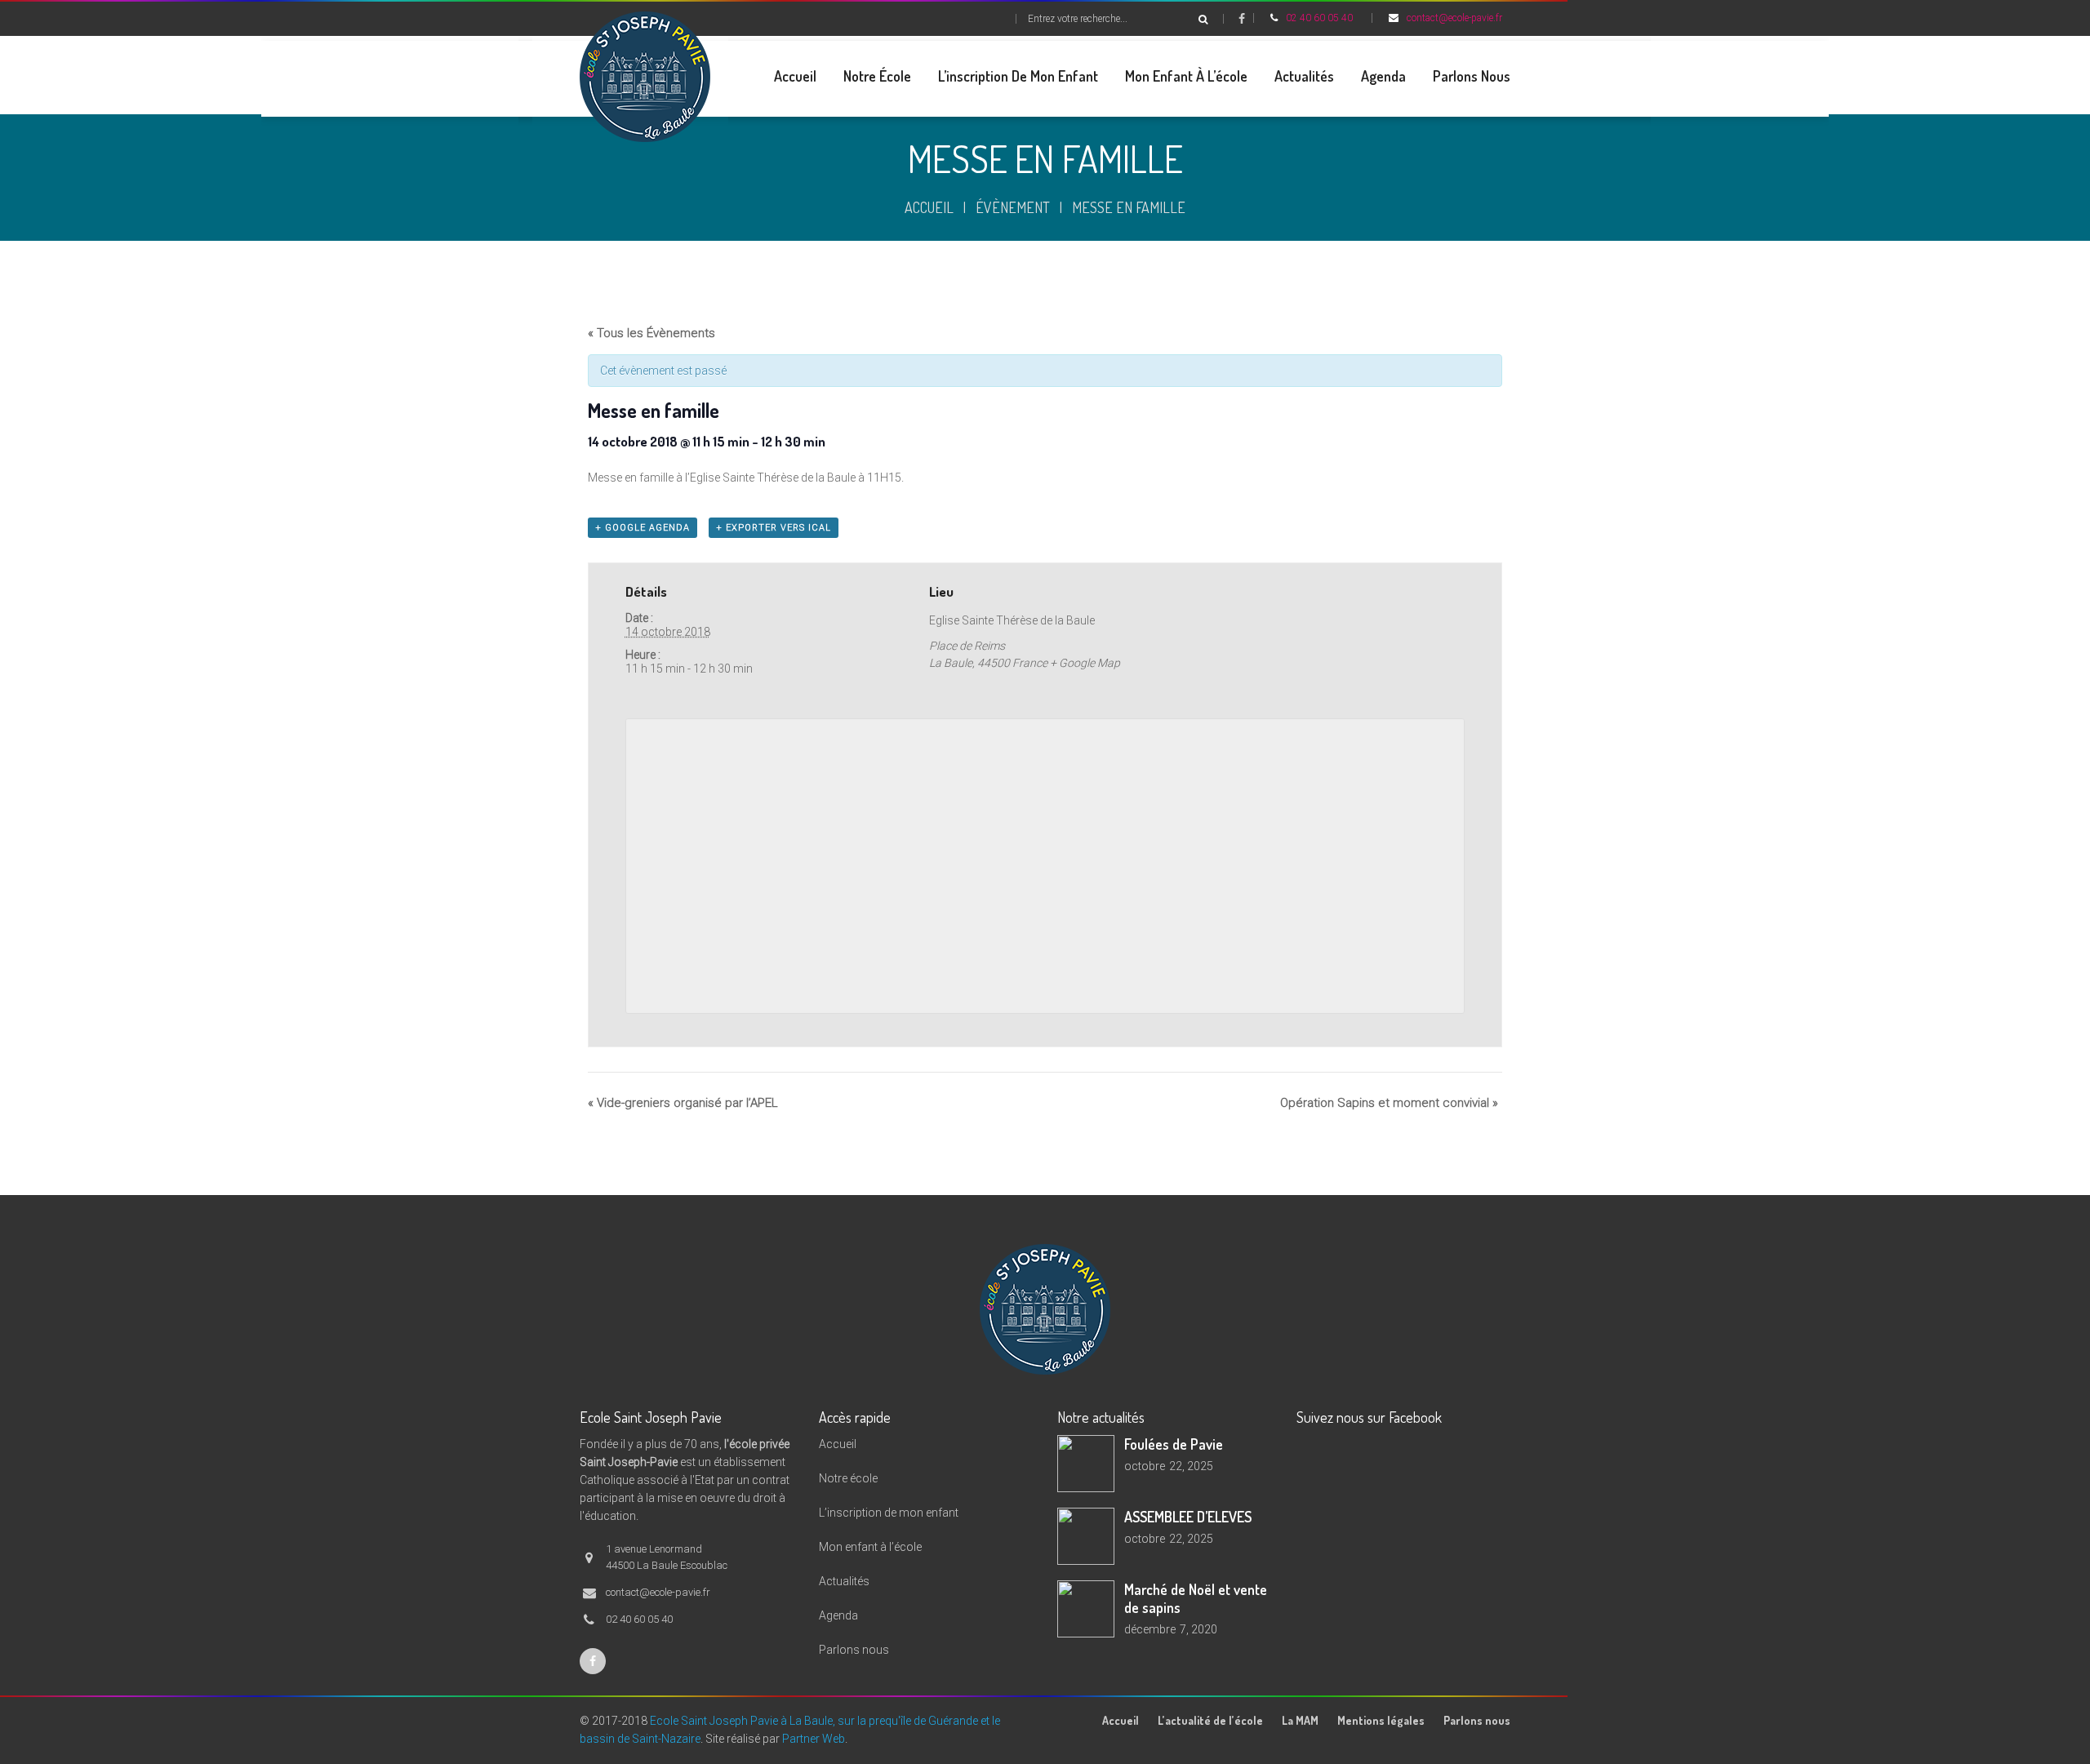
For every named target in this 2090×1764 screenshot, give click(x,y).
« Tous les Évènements (651, 333)
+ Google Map (1085, 663)
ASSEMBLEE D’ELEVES (1188, 1517)
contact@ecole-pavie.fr (1454, 18)
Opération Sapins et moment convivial (1389, 1103)
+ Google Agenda (643, 528)
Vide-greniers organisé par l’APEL (683, 1103)
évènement (1013, 207)
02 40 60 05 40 (1319, 18)
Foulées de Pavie (1174, 1444)
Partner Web (814, 1739)
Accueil (929, 207)
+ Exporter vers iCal (774, 528)
